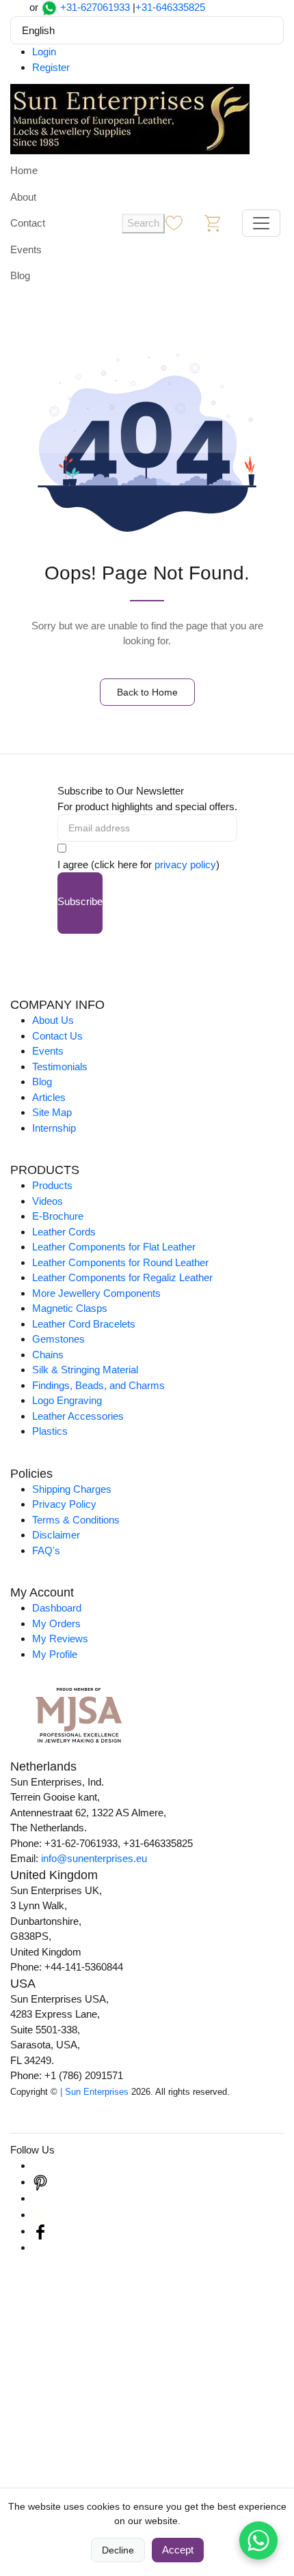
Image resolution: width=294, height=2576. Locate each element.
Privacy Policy (64, 1504)
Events (26, 249)
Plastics (50, 1431)
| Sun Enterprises (94, 2092)
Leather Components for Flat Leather (114, 1247)
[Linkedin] (40, 2198)
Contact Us (57, 1036)
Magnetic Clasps (70, 1308)
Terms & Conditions (76, 1520)
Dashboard (57, 1608)
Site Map (52, 1112)
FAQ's (46, 1550)
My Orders (56, 1623)
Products (52, 1185)
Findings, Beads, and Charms (98, 1385)
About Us (53, 1020)
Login (44, 52)
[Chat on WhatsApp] (258, 2541)
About (23, 197)
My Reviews (60, 1638)
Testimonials (60, 1067)
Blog (20, 275)
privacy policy (185, 864)
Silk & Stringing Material (85, 1370)
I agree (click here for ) (138, 864)
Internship (54, 1128)
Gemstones (58, 1339)
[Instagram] (40, 2165)
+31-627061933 (95, 7)
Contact (28, 223)
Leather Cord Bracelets (84, 1324)
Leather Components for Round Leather (120, 1262)
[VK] (40, 2247)
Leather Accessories (78, 1416)
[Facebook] (40, 2231)
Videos (48, 1201)
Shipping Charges (72, 1489)
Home (24, 170)
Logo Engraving (67, 1400)
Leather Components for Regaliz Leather (122, 1277)
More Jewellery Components (96, 1293)
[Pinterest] (40, 2182)
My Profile (55, 1654)
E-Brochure (58, 1216)
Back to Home (147, 692)
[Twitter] (40, 2215)
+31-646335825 (170, 7)
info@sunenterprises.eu (94, 1858)
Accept (178, 2550)
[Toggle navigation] (261, 223)
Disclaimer (56, 1535)
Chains (48, 1355)
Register (51, 67)
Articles (49, 1097)
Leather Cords (64, 1232)
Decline (118, 2550)
